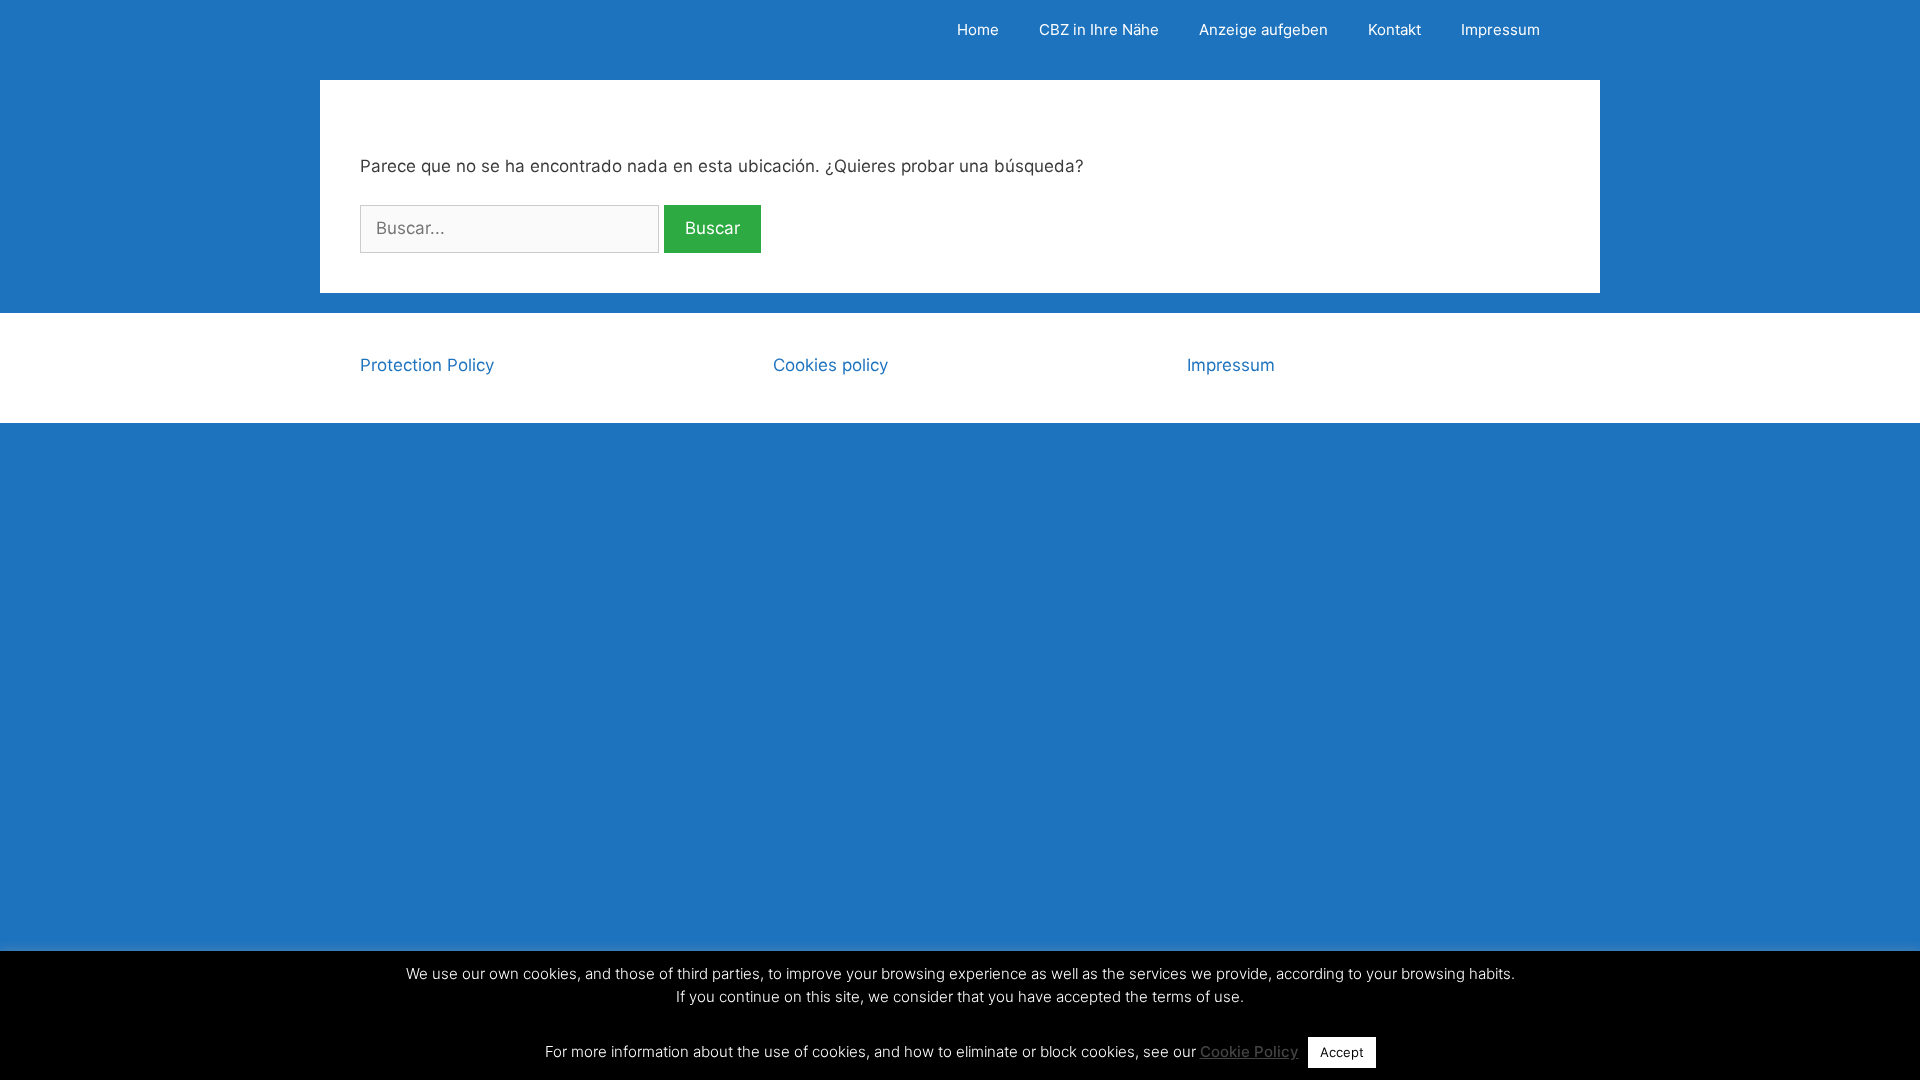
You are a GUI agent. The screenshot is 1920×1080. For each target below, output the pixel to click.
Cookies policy (830, 365)
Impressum (1500, 29)
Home (978, 29)
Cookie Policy (1249, 1051)
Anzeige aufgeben (1263, 29)
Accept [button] (1342, 1052)
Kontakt (1394, 29)
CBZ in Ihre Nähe (1099, 29)
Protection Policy (427, 365)
